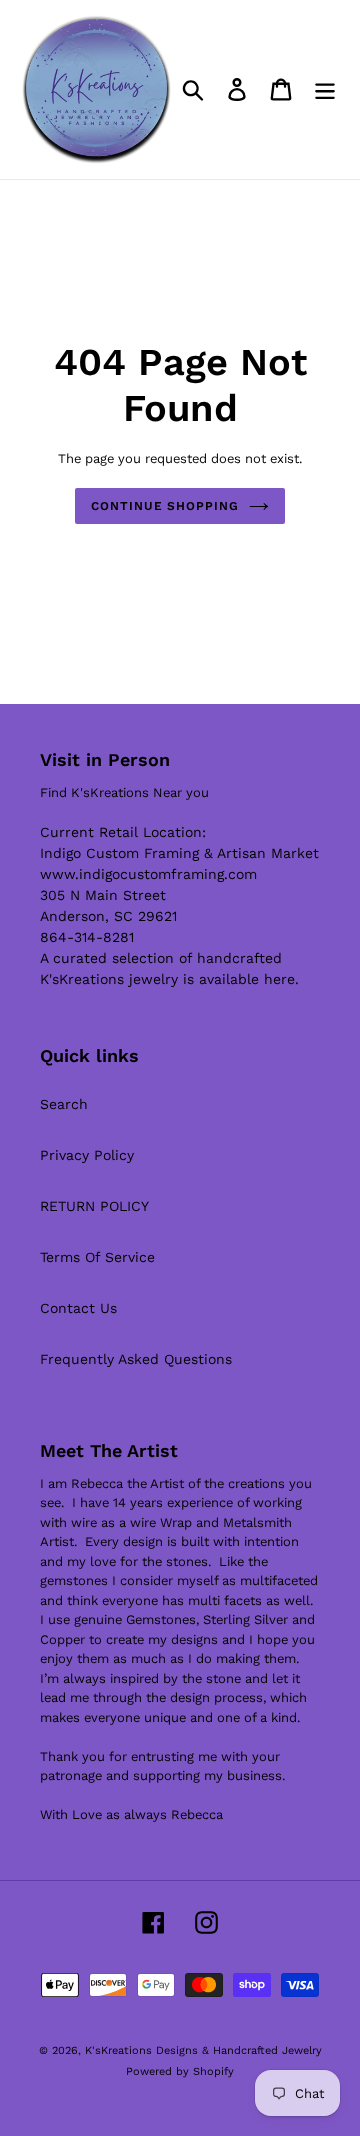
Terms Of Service (97, 1257)
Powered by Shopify (180, 2071)
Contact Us (78, 1308)
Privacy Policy (87, 1155)
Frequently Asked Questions (136, 1359)
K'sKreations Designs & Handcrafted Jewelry (203, 2050)
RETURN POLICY (94, 1206)
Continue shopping (165, 506)
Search (64, 1104)
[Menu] (325, 89)
